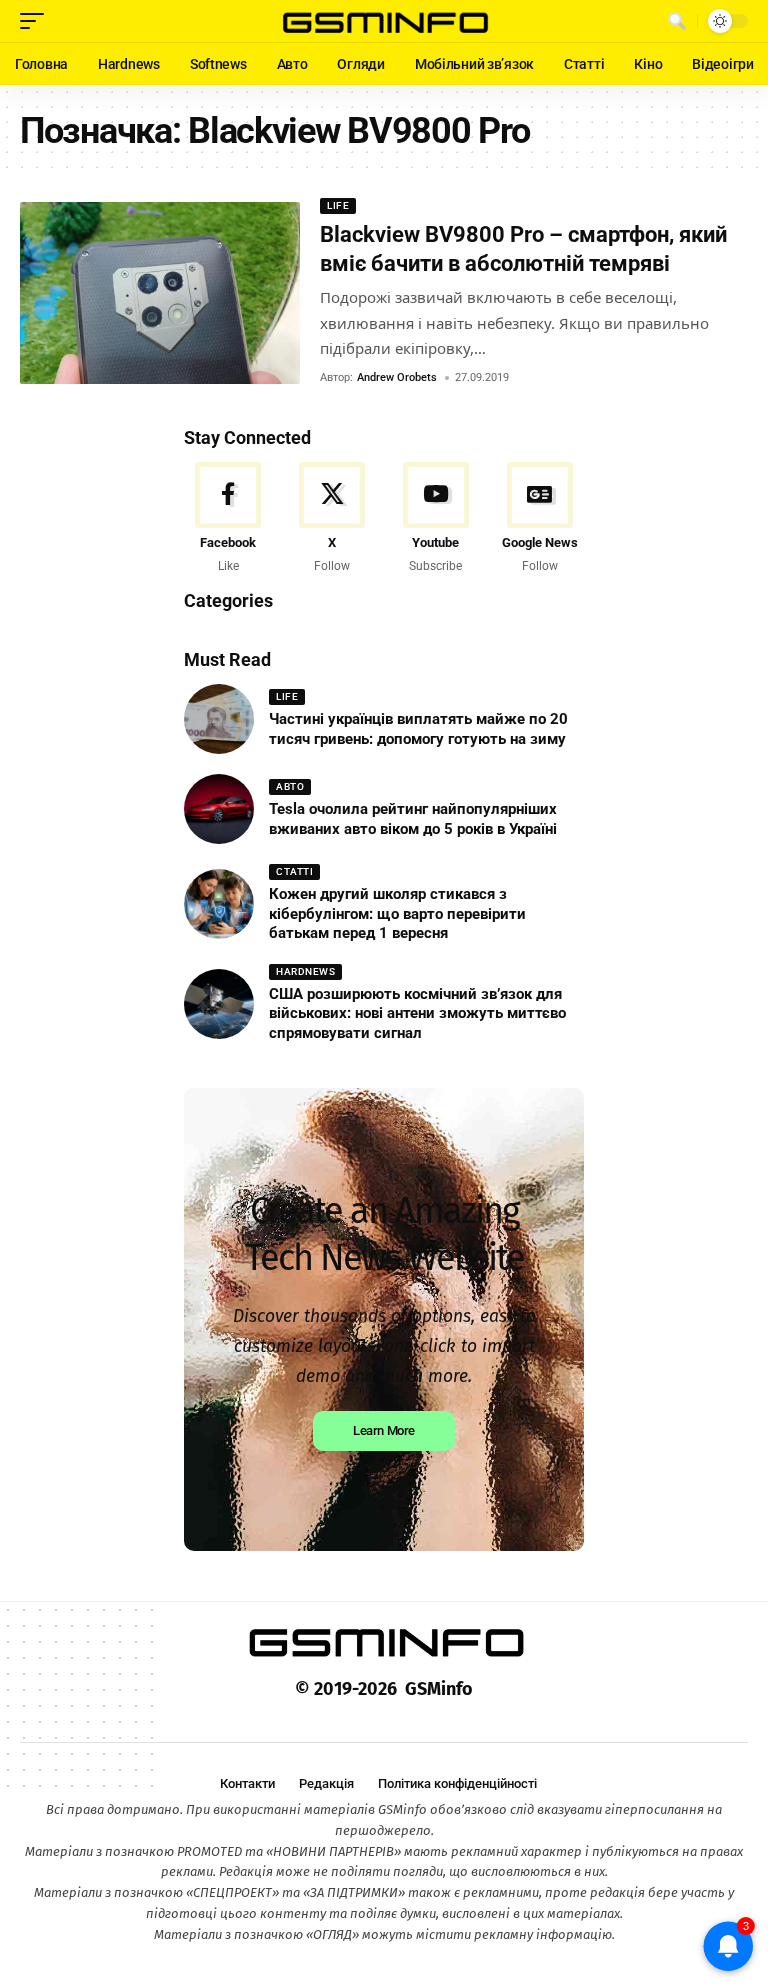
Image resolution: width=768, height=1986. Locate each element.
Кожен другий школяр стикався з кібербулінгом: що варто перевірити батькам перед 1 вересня (397, 913)
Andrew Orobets (397, 377)
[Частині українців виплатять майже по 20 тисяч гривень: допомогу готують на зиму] (219, 719)
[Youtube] (436, 519)
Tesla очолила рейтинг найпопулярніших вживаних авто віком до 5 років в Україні (413, 819)
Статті (294, 871)
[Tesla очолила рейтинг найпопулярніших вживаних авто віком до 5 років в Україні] (219, 809)
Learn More (383, 1430)
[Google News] (539, 519)
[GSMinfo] (384, 21)
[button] (37, 21)
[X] (332, 519)
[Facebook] (228, 519)
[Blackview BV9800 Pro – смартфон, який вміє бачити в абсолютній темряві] (160, 293)
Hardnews (305, 971)
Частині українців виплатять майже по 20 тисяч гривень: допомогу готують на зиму (418, 729)
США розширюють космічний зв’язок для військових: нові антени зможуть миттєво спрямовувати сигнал (417, 1013)
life (338, 205)
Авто (290, 786)
